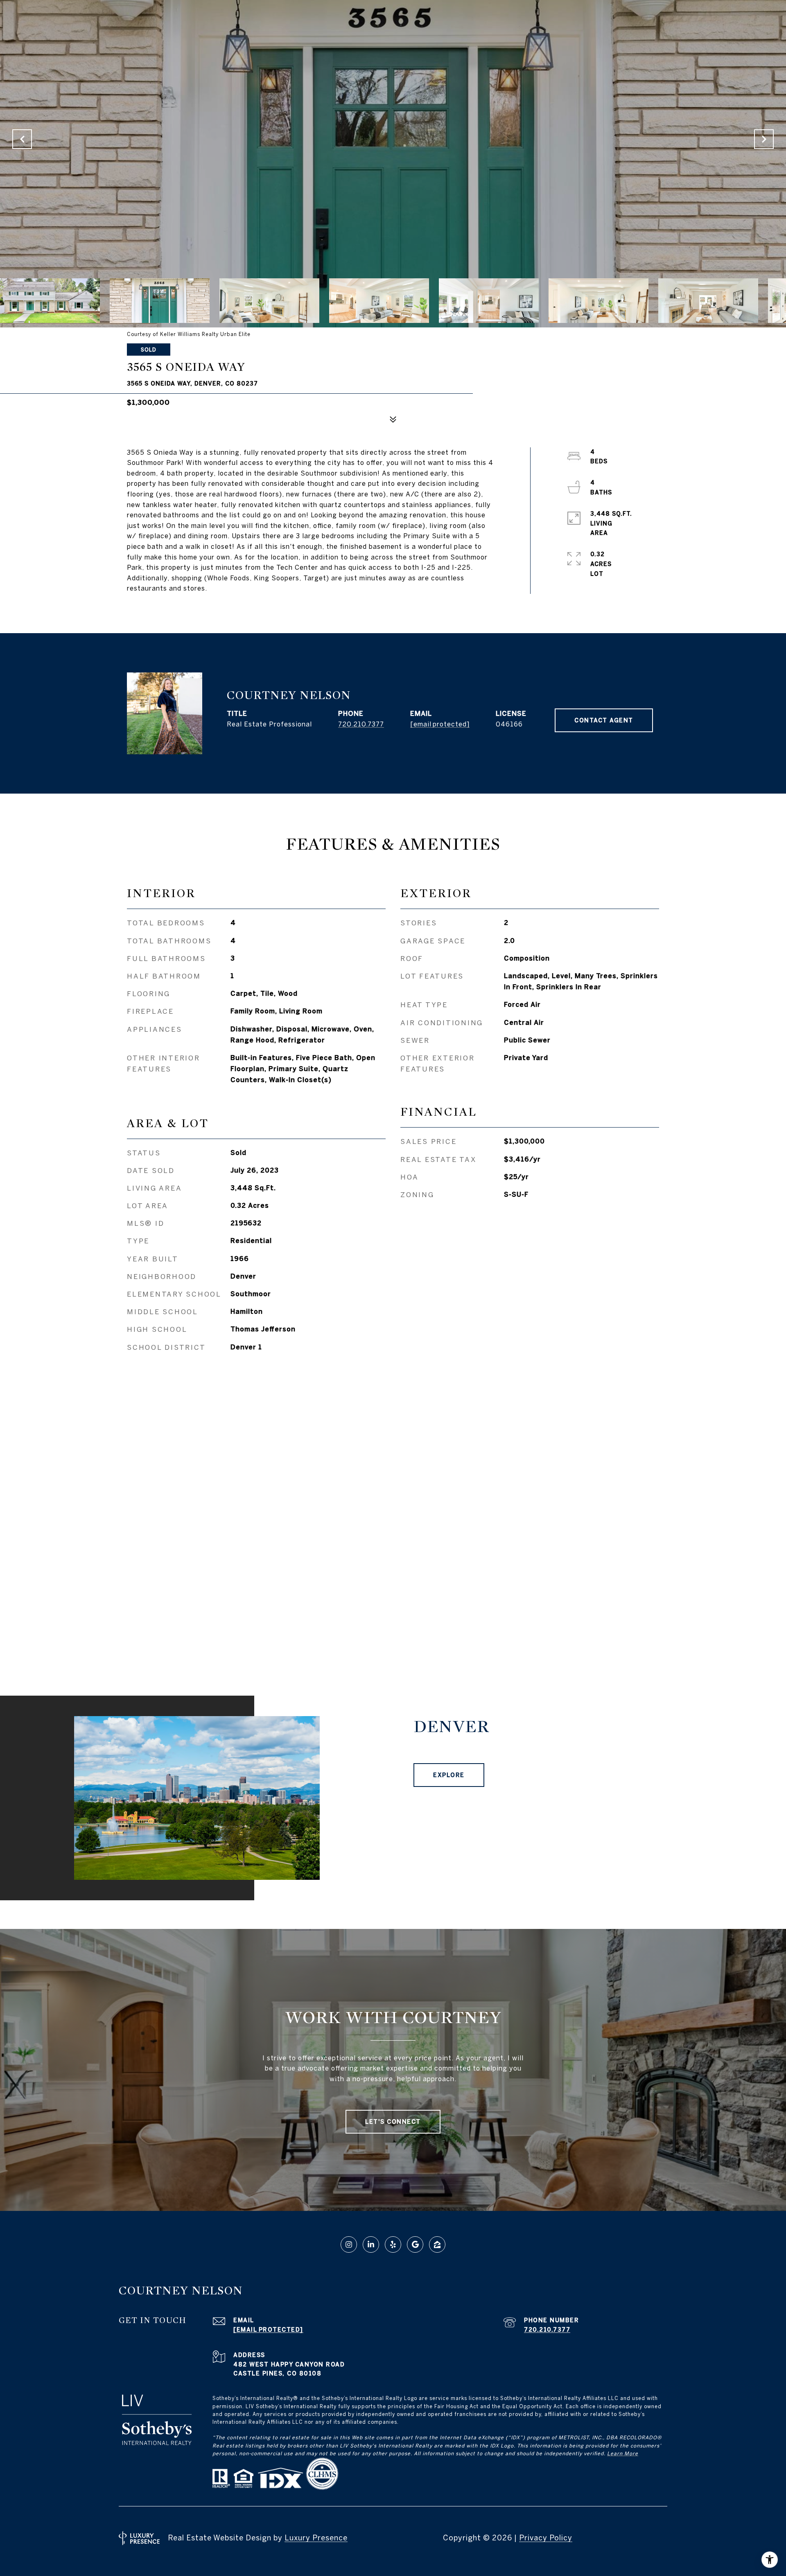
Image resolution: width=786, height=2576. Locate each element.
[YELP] (393, 2244)
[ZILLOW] (437, 2244)
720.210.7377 (361, 724)
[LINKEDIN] (371, 2244)
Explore (449, 1775)
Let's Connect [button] (393, 2122)
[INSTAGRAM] (349, 2244)
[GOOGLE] (415, 2244)
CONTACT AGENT (604, 720)
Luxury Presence (316, 2538)
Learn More (623, 2453)
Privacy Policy (546, 2538)
